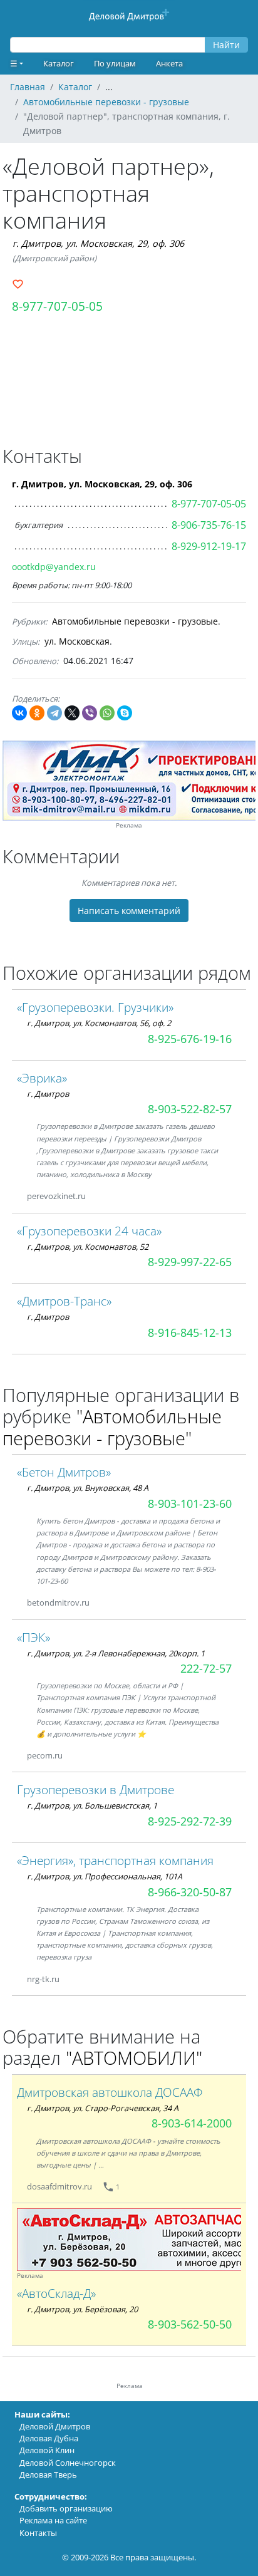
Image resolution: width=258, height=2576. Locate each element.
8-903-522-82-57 (190, 1109)
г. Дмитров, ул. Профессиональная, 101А (105, 1876)
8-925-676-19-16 (190, 1039)
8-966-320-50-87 (190, 1892)
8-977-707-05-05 (57, 306)
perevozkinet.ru (56, 1196)
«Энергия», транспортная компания (115, 1860)
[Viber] (90, 713)
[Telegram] (54, 713)
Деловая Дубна (49, 2438)
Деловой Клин (47, 2450)
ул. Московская (77, 641)
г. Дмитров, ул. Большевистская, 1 (92, 1805)
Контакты (38, 2533)
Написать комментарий (129, 911)
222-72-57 (206, 1668)
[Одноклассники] (37, 713)
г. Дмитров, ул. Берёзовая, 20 (82, 2309)
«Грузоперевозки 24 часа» (89, 1231)
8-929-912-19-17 (209, 546)
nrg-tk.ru (43, 1979)
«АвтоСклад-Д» (56, 2293)
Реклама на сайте (53, 2520)
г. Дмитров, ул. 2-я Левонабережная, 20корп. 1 (116, 1653)
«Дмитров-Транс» (64, 1301)
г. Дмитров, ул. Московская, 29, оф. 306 (98, 243)
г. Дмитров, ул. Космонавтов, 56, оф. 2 (99, 1023)
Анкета (169, 63)
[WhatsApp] (107, 713)
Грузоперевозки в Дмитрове (95, 1789)
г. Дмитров (48, 1094)
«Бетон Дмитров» (64, 1472)
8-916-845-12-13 (190, 1332)
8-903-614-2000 (192, 2123)
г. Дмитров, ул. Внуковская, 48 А (88, 1488)
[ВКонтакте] (19, 713)
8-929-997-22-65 (190, 1262)
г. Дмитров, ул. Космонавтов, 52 (88, 1247)
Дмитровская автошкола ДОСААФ (110, 2092)
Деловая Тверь (48, 2475)
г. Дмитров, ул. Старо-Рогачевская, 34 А (103, 2108)
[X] (72, 713)
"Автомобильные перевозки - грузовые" (112, 1427)
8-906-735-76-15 (209, 525)
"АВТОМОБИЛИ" (134, 2058)
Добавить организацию (66, 2508)
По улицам (115, 63)
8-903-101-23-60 (190, 1504)
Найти (226, 45)
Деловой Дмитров (55, 2426)
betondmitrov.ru (58, 1602)
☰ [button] (14, 63)
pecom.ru (45, 1755)
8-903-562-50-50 (190, 2324)
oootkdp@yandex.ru (54, 567)
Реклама (129, 825)
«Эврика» (42, 1078)
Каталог (59, 63)
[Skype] (125, 713)
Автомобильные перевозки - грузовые (135, 621)
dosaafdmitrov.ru (59, 2186)
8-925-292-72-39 (190, 1821)
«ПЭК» (34, 1637)
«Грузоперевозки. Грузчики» (95, 1007)
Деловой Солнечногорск (68, 2463)
